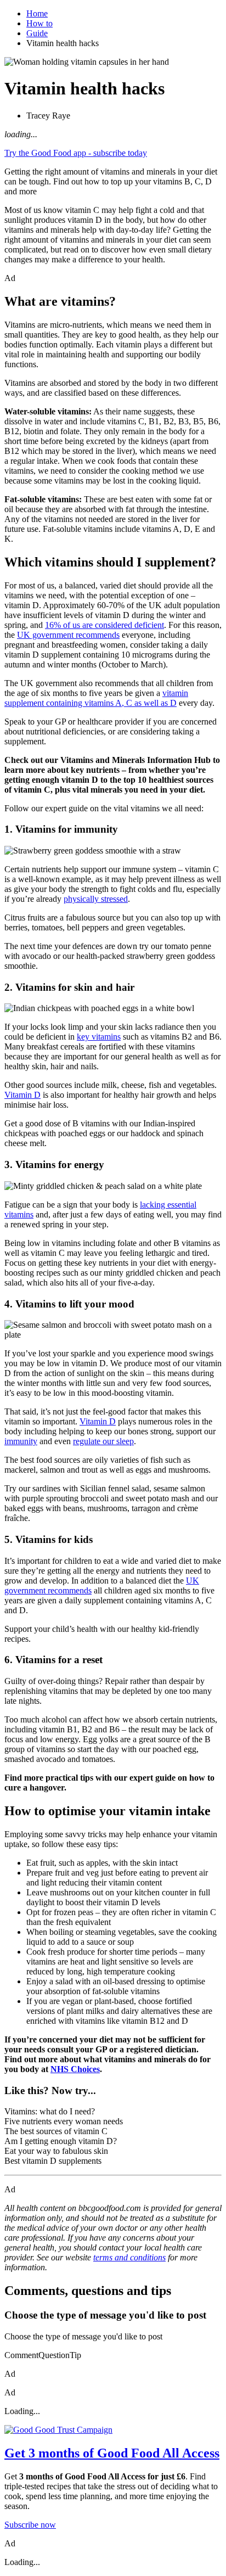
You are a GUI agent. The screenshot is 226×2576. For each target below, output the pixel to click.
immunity (21, 1441)
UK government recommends (68, 635)
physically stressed (96, 899)
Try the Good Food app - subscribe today (76, 153)
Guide (37, 33)
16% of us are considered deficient (104, 625)
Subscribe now (30, 2525)
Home (37, 13)
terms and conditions (129, 2257)
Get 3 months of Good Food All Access (112, 2453)
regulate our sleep (103, 1441)
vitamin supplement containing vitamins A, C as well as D (96, 698)
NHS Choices (75, 2069)
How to (39, 23)
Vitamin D (22, 1095)
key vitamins (99, 1037)
